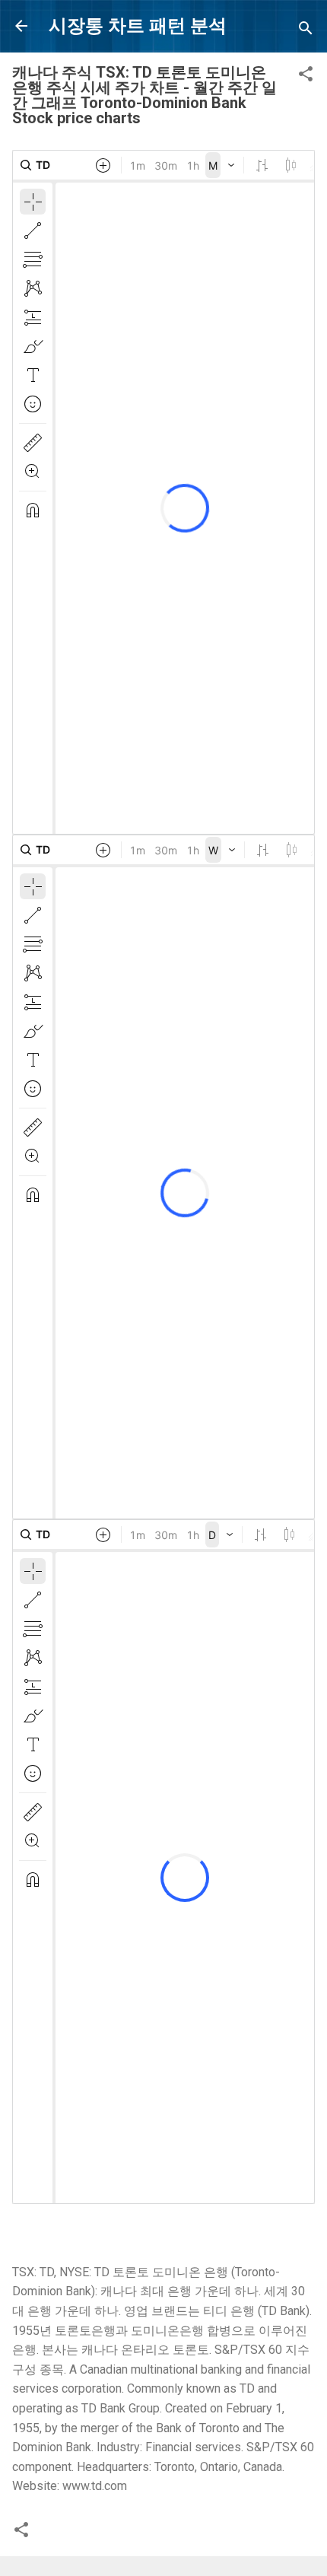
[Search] (306, 31)
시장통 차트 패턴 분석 (138, 26)
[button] (306, 76)
